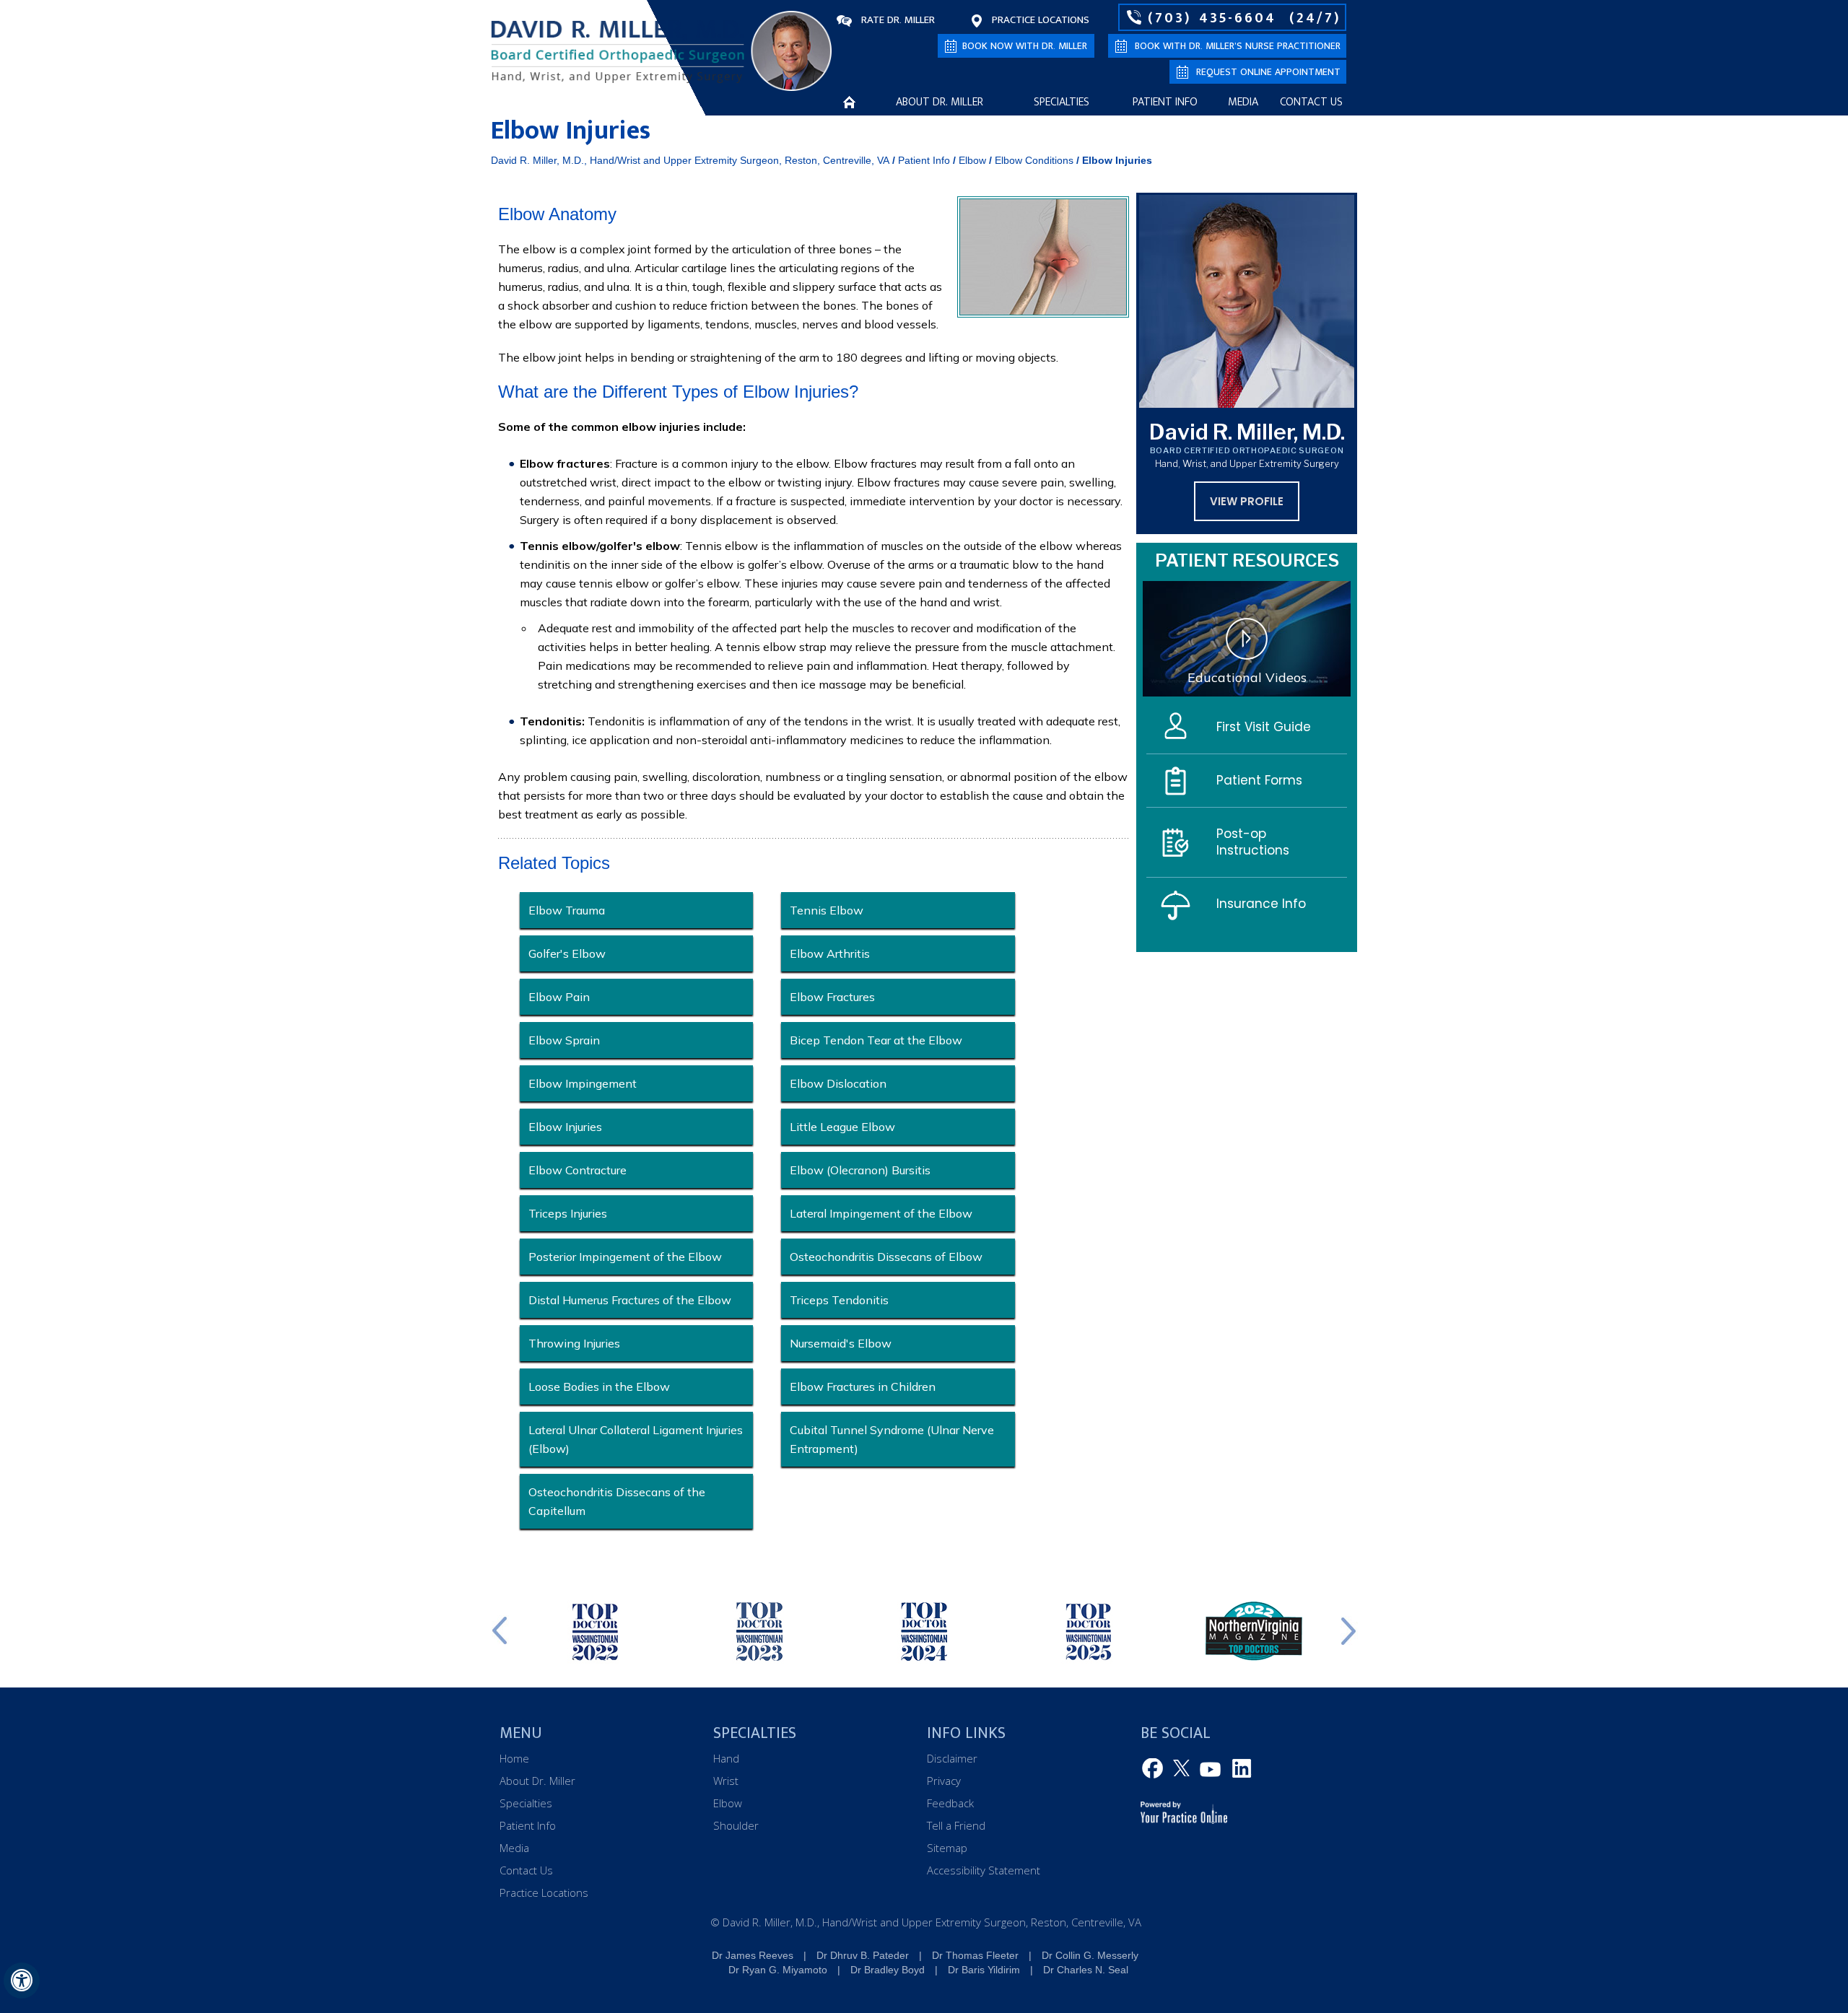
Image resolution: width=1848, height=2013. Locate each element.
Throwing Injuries (574, 1343)
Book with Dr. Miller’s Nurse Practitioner (1238, 46)
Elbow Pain (559, 997)
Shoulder (736, 1825)
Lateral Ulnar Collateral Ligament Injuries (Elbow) (636, 1439)
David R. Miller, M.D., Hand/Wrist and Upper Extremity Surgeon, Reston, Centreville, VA (690, 160)
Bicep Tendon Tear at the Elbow (876, 1040)
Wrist (726, 1781)
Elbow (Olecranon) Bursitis (860, 1170)
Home (849, 102)
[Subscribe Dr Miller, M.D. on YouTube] (1211, 1769)
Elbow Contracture (577, 1170)
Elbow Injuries (565, 1127)
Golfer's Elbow (567, 953)
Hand (726, 1758)
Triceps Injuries (568, 1213)
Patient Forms (1259, 780)
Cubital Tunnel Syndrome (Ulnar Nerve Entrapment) (892, 1439)
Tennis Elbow (827, 910)
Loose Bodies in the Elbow (599, 1387)
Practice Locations (1041, 20)
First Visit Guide (1264, 727)
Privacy (944, 1781)
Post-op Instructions (1253, 842)
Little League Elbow (842, 1127)
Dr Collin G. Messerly (1090, 1955)
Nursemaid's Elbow (841, 1343)
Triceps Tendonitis (839, 1300)
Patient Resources (1247, 560)
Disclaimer (952, 1758)
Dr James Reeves (753, 1955)
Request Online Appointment (1268, 72)
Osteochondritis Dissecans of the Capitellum (617, 1501)
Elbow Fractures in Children (863, 1387)
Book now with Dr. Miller (1025, 46)
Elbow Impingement (583, 1083)
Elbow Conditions (1034, 160)
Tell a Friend (956, 1825)
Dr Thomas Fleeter (975, 1955)
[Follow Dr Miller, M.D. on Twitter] (1183, 1769)
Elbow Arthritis (830, 953)
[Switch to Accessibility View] (22, 1981)
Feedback (950, 1803)
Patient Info (1165, 102)
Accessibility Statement (984, 1870)
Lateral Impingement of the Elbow (881, 1213)
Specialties (1062, 102)
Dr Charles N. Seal (1086, 1970)
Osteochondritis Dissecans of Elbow (886, 1257)
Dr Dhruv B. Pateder (863, 1955)
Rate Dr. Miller (898, 20)
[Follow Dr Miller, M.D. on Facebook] (1155, 1769)
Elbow (972, 160)
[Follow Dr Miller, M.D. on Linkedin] (1239, 1769)
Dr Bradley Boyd (888, 1970)
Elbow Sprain (564, 1040)
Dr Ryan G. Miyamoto (778, 1970)
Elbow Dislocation (838, 1083)
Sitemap (947, 1848)
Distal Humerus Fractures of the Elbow (630, 1300)
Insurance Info (1261, 904)
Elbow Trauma (567, 910)
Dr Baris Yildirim (984, 1970)
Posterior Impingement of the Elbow (625, 1257)
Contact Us (1311, 102)
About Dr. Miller (940, 102)
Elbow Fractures (832, 997)
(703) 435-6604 (1212, 17)
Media (1243, 102)
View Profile (1247, 501)
